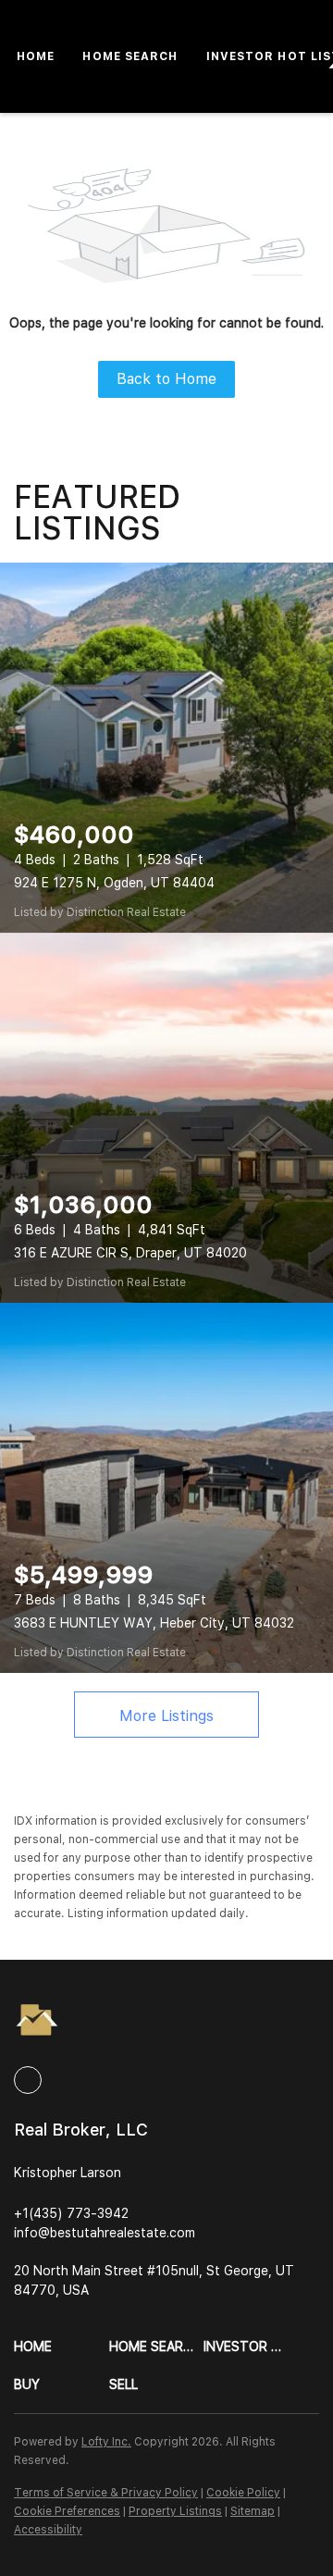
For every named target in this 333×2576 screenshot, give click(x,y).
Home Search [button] (130, 56)
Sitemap (253, 2511)
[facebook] (28, 2080)
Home (36, 56)
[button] (62, 2347)
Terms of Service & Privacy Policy (106, 2493)
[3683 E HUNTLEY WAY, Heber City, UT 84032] (166, 1488)
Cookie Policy (243, 2493)
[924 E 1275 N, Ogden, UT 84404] (166, 748)
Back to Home (166, 379)
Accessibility (48, 2530)
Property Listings (175, 2511)
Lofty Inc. (106, 2442)
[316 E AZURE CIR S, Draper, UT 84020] (166, 1118)
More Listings (166, 1716)
